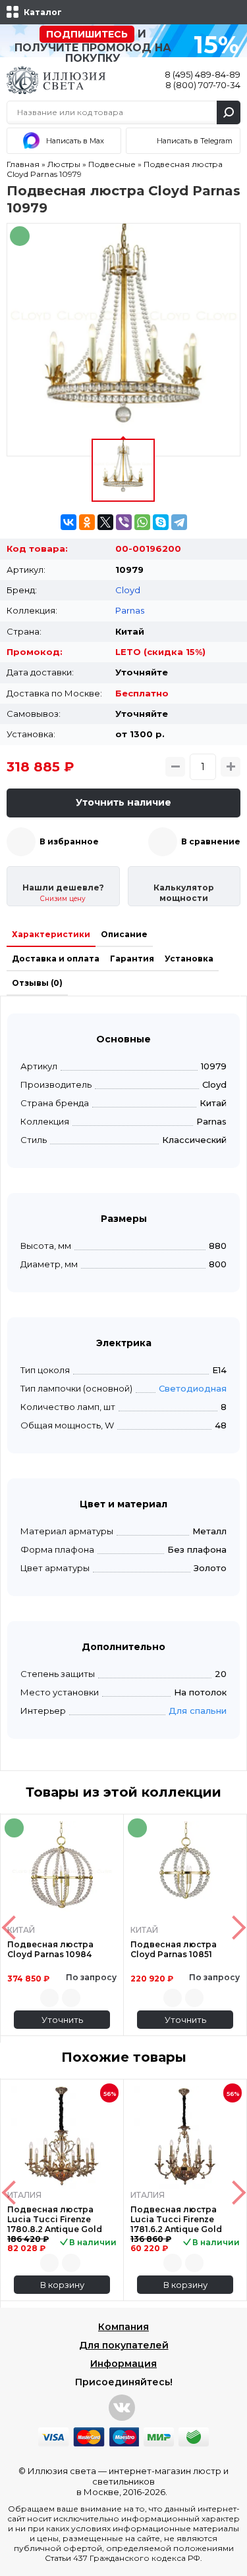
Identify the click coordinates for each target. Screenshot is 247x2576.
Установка (189, 959)
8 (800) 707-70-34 (203, 85)
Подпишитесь (87, 34)
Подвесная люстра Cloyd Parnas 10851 (174, 1949)
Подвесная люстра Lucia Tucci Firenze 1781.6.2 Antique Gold (176, 2219)
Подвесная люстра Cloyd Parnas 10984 (50, 1949)
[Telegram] (179, 522)
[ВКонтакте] (69, 522)
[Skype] (161, 522)
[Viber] (124, 522)
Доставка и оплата (56, 959)
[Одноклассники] (87, 522)
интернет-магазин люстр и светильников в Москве (153, 2481)
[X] (105, 522)
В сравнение (211, 841)
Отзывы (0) (37, 983)
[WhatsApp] (142, 522)
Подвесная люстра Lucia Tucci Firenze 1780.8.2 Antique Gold (55, 2219)
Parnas (130, 610)
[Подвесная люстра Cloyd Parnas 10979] (123, 340)
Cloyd (128, 590)
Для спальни (198, 1711)
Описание (124, 934)
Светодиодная (193, 1388)
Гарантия (132, 959)
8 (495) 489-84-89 (203, 74)
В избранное (69, 841)
